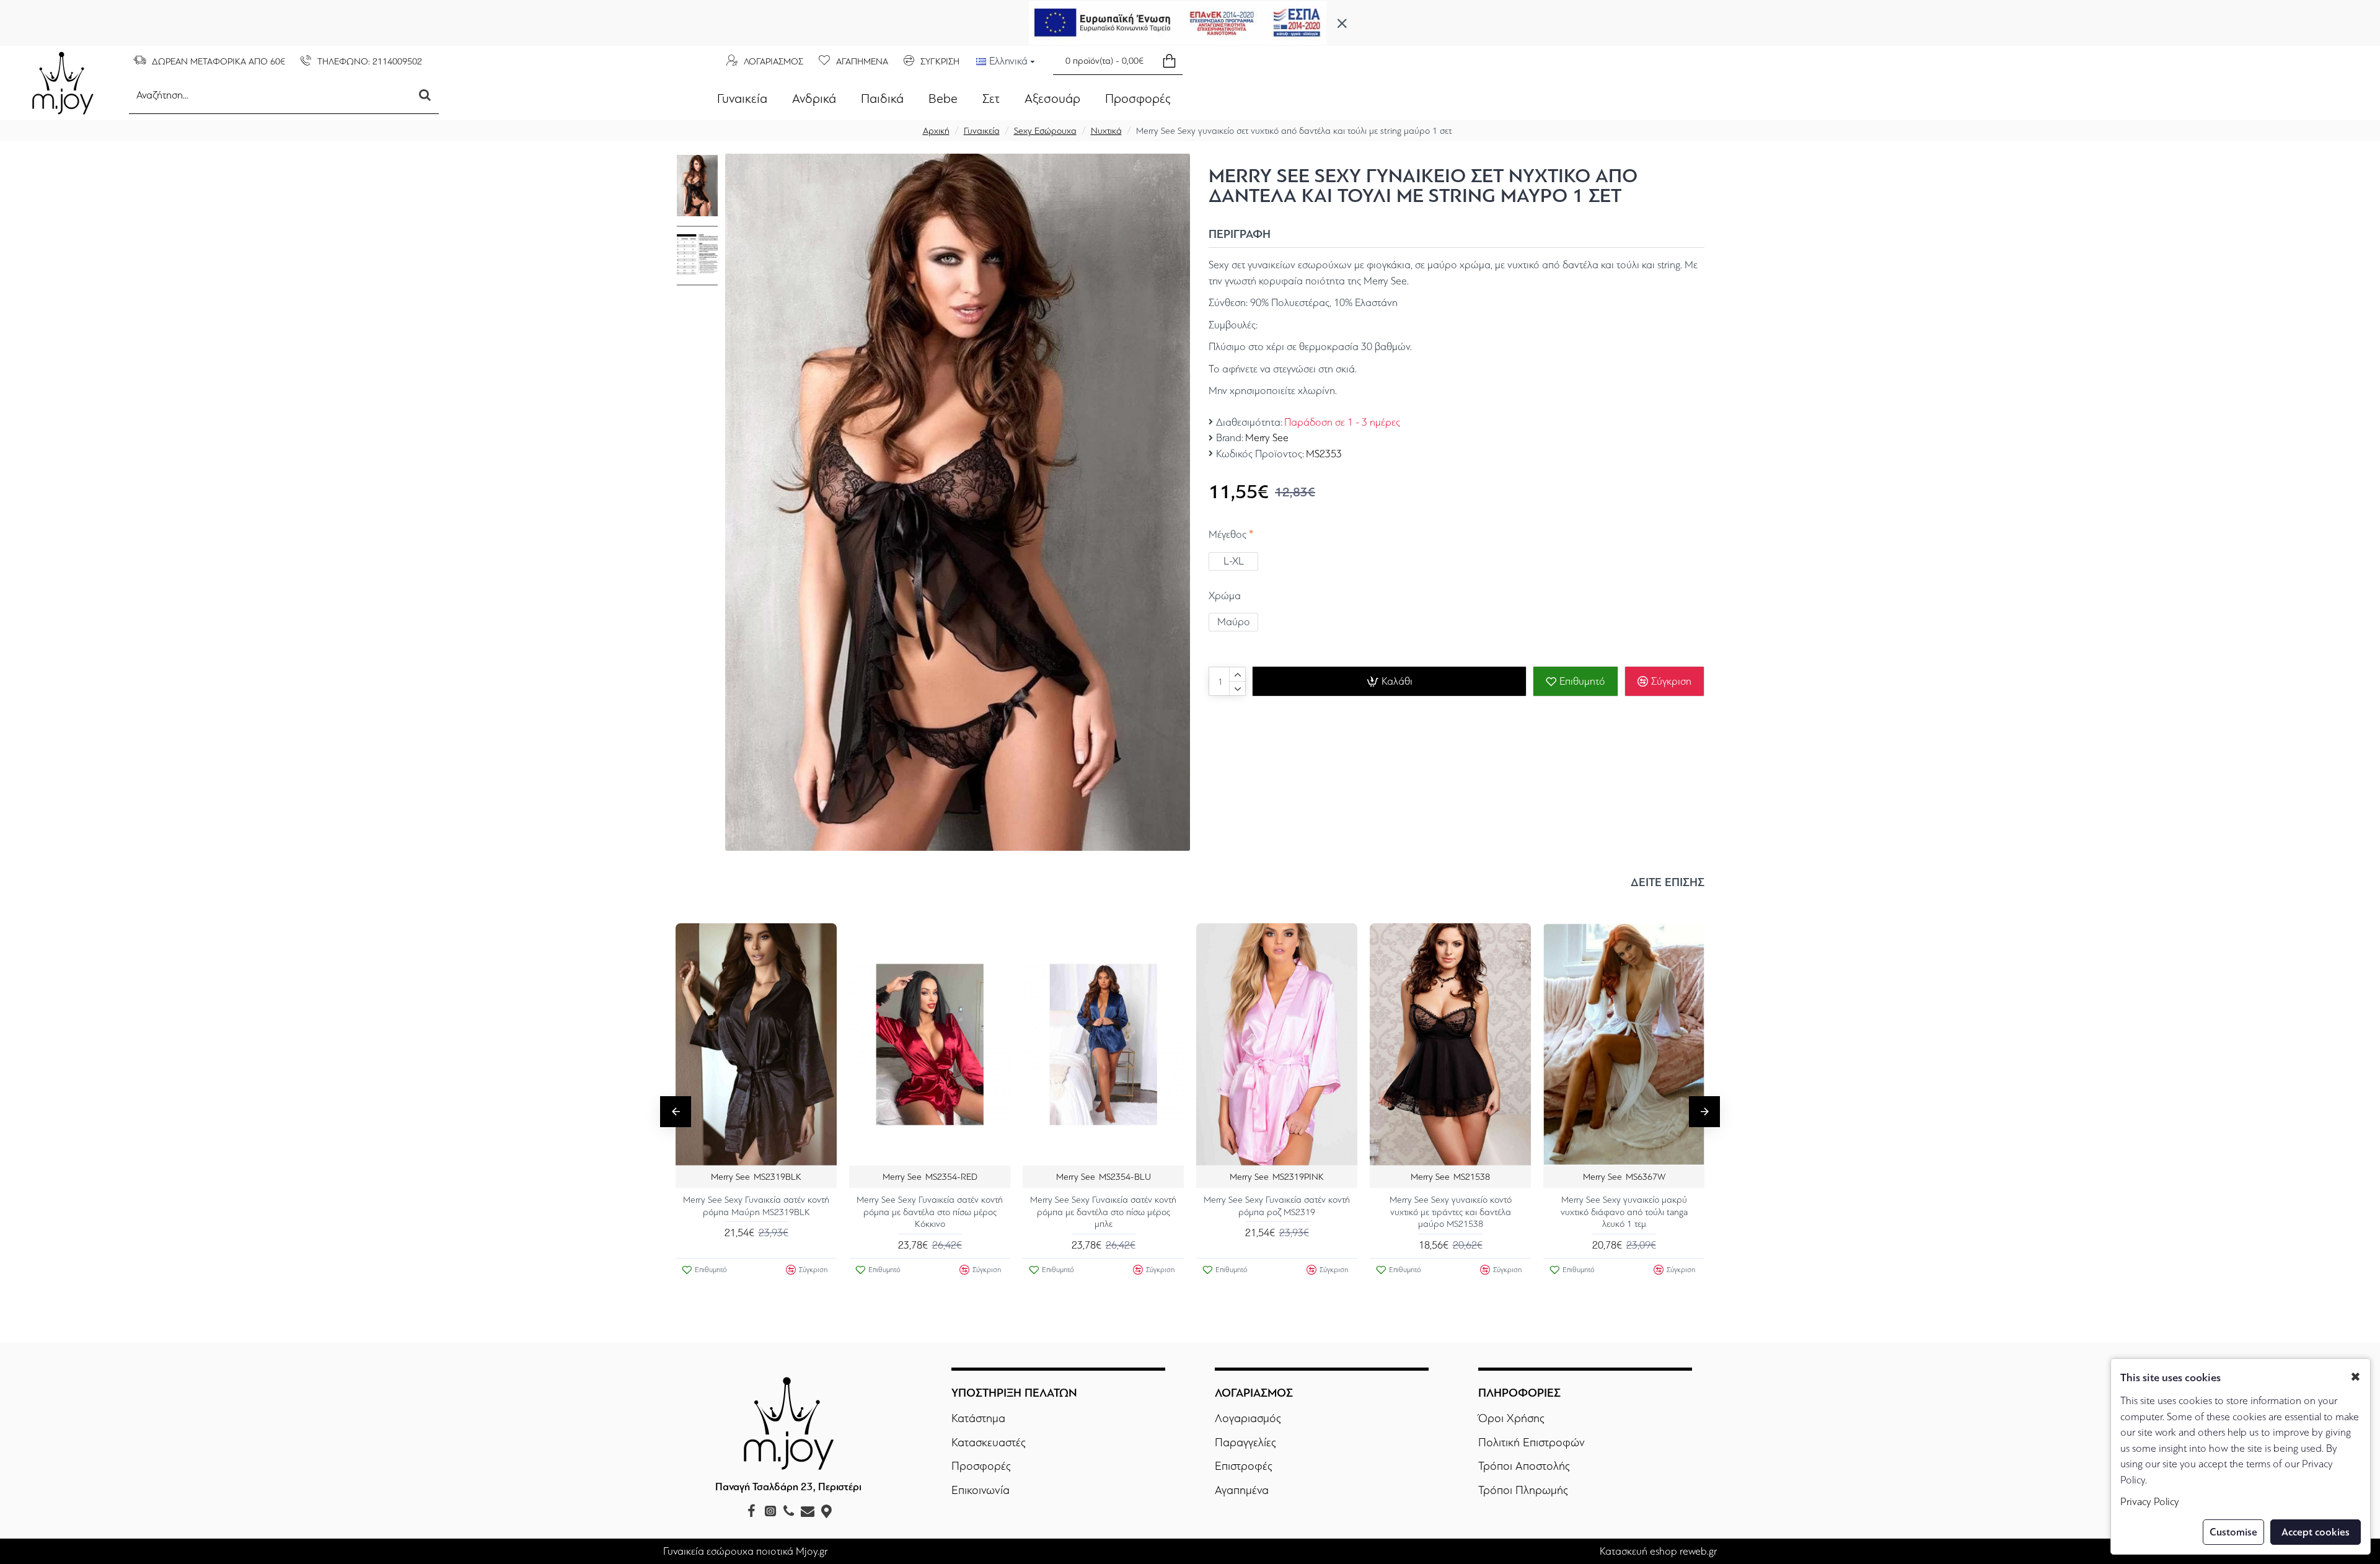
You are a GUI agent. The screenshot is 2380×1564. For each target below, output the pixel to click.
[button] (676, 1112)
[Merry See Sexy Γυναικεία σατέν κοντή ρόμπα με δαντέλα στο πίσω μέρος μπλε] (1103, 1044)
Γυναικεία (982, 131)
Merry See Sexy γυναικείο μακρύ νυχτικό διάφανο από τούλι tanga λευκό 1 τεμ (1624, 1212)
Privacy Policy (2150, 1502)
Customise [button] (2233, 1532)
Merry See (1267, 438)
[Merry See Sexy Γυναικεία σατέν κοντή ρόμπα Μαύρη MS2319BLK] (756, 1044)
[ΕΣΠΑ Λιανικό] (1178, 23)
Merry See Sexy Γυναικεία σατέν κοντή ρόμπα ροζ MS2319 (1277, 1206)
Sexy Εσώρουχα (1045, 131)
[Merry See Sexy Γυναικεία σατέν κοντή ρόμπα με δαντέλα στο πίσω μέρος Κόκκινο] (930, 1044)
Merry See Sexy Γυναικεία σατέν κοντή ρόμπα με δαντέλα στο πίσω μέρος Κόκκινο (930, 1212)
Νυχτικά (1106, 131)
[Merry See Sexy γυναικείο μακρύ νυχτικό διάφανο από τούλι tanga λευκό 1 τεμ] (1624, 1044)
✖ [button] (2356, 1377)
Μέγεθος (1227, 534)
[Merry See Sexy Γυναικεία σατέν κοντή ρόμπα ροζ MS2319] (1277, 1044)
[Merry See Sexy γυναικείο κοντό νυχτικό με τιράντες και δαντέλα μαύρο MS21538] (1450, 1044)
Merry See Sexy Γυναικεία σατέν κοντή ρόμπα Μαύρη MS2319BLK (756, 1206)
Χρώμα (1225, 596)
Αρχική (936, 131)
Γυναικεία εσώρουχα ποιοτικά (728, 1551)
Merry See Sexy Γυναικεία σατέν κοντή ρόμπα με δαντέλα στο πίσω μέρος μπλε (1103, 1212)
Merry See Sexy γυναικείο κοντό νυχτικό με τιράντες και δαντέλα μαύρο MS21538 (1451, 1212)
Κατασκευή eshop (1638, 1551)
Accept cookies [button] (2316, 1532)
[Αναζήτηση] (425, 95)
